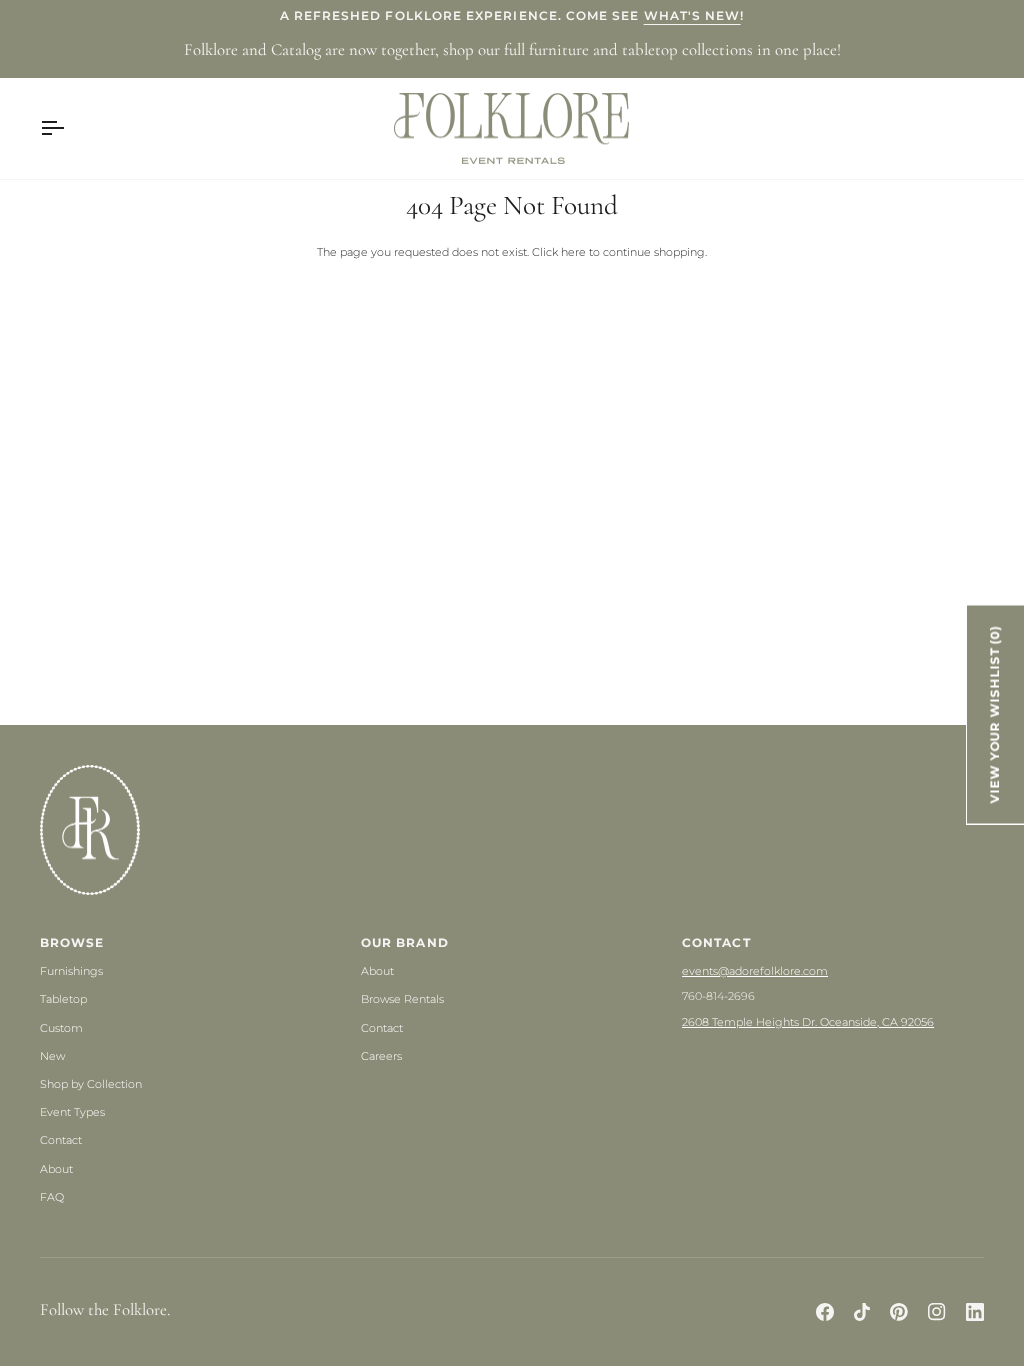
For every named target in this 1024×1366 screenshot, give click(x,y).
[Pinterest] (899, 1312)
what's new (692, 16)
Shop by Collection (91, 1084)
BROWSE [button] (72, 943)
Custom (61, 1028)
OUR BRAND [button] (405, 943)
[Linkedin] (975, 1312)
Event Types (72, 1112)
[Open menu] (70, 129)
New (52, 1056)
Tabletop (63, 999)
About (56, 1169)
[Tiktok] (862, 1312)
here (573, 252)
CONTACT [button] (716, 943)
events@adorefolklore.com (755, 971)
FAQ (52, 1197)
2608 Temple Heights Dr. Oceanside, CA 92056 (808, 1022)
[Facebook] (825, 1312)
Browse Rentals (402, 999)
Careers (381, 1056)
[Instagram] (937, 1312)
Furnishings (71, 971)
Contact (61, 1140)
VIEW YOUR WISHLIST (995, 715)
